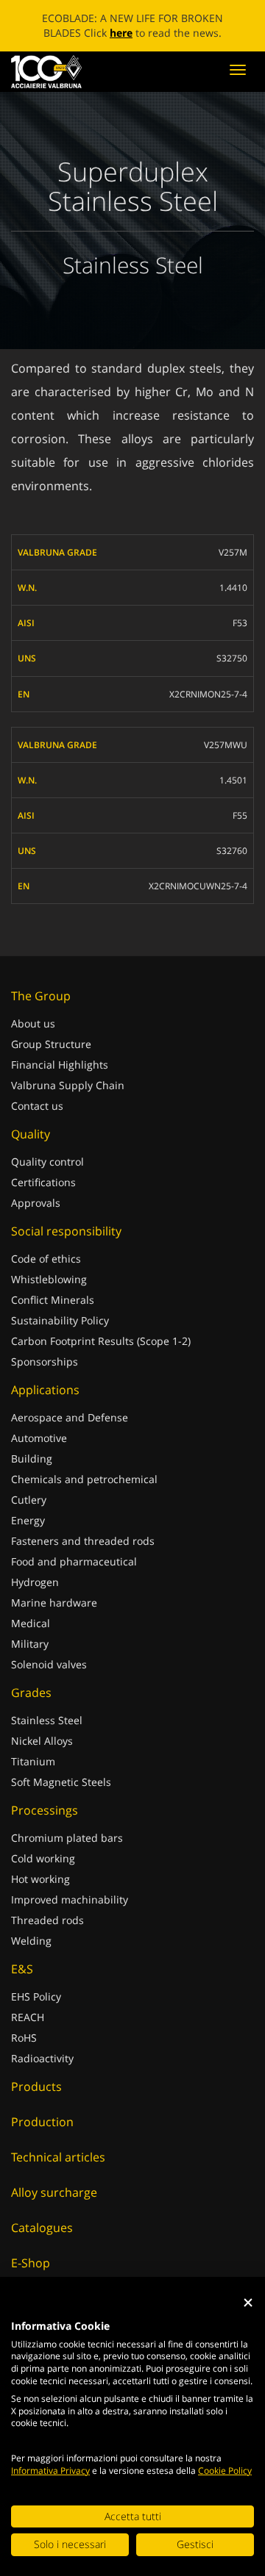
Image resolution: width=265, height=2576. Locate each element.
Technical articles (58, 2172)
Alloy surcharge (54, 2207)
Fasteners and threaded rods (83, 1556)
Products (36, 2101)
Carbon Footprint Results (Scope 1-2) (101, 1356)
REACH (28, 2032)
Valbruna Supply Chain (68, 1100)
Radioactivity (42, 2073)
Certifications (43, 1197)
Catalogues (42, 2242)
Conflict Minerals (53, 1314)
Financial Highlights (60, 1079)
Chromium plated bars (67, 1852)
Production (42, 2136)
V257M (233, 567)
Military (30, 1658)
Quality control (47, 1176)
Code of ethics (46, 1273)
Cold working (43, 1873)
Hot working (40, 1894)
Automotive (39, 1453)
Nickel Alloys (42, 1755)
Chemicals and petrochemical (84, 1494)
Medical (31, 1638)
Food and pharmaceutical (74, 1576)
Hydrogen (35, 1597)
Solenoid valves (49, 1679)
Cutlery (29, 1514)
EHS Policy (36, 2011)
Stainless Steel (47, 1735)
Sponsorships (45, 1376)
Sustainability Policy (60, 1335)
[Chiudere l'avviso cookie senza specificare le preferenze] (248, 2302)
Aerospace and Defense (70, 1432)
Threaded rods (47, 1935)
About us (33, 1038)
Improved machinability (70, 1914)
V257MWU (226, 760)
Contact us (37, 1120)
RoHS (24, 2052)
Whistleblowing (49, 1294)
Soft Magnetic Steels (61, 1797)
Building (32, 1473)
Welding (31, 1955)
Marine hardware (54, 1617)
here (212, 33)
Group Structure (51, 1059)
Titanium (33, 1776)
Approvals (36, 1217)
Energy (28, 1535)
